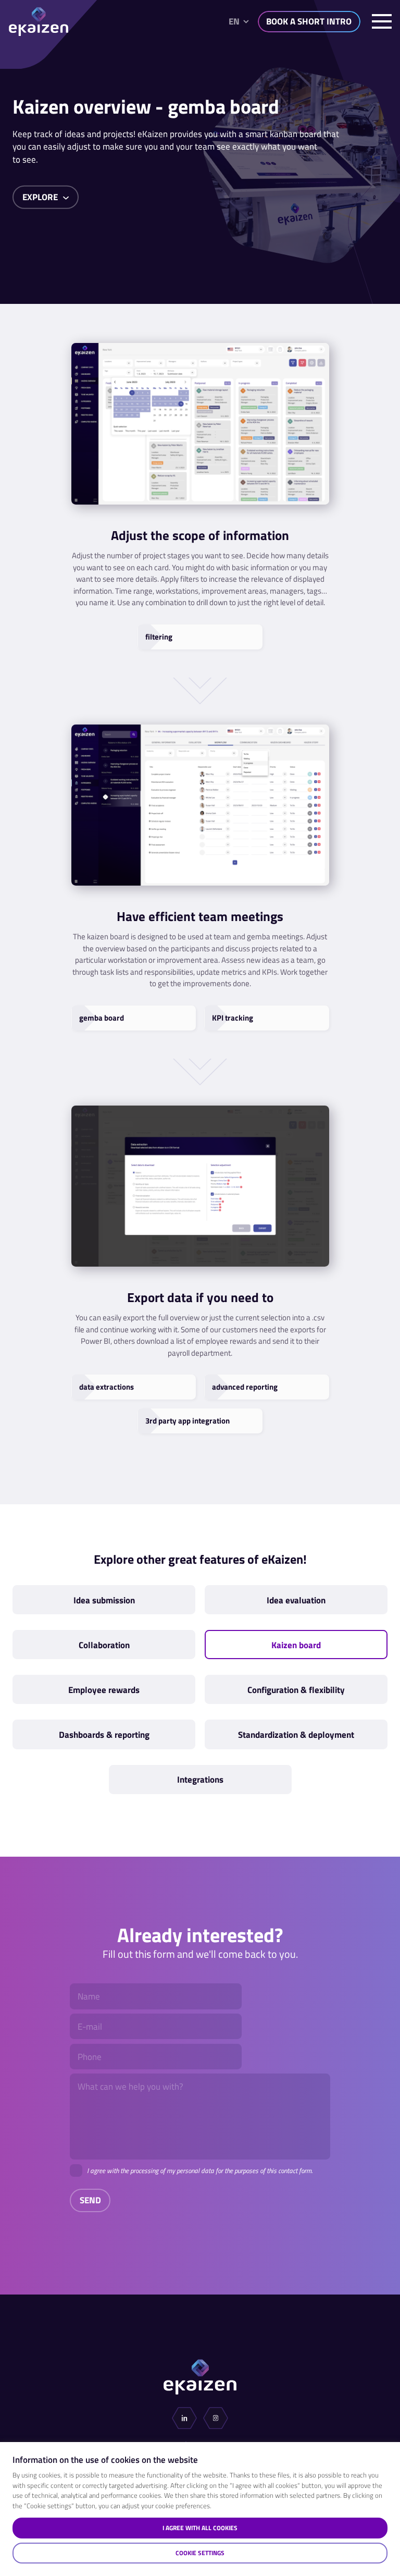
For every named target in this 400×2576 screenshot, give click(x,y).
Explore (41, 197)
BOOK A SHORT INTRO (309, 21)
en (234, 21)
